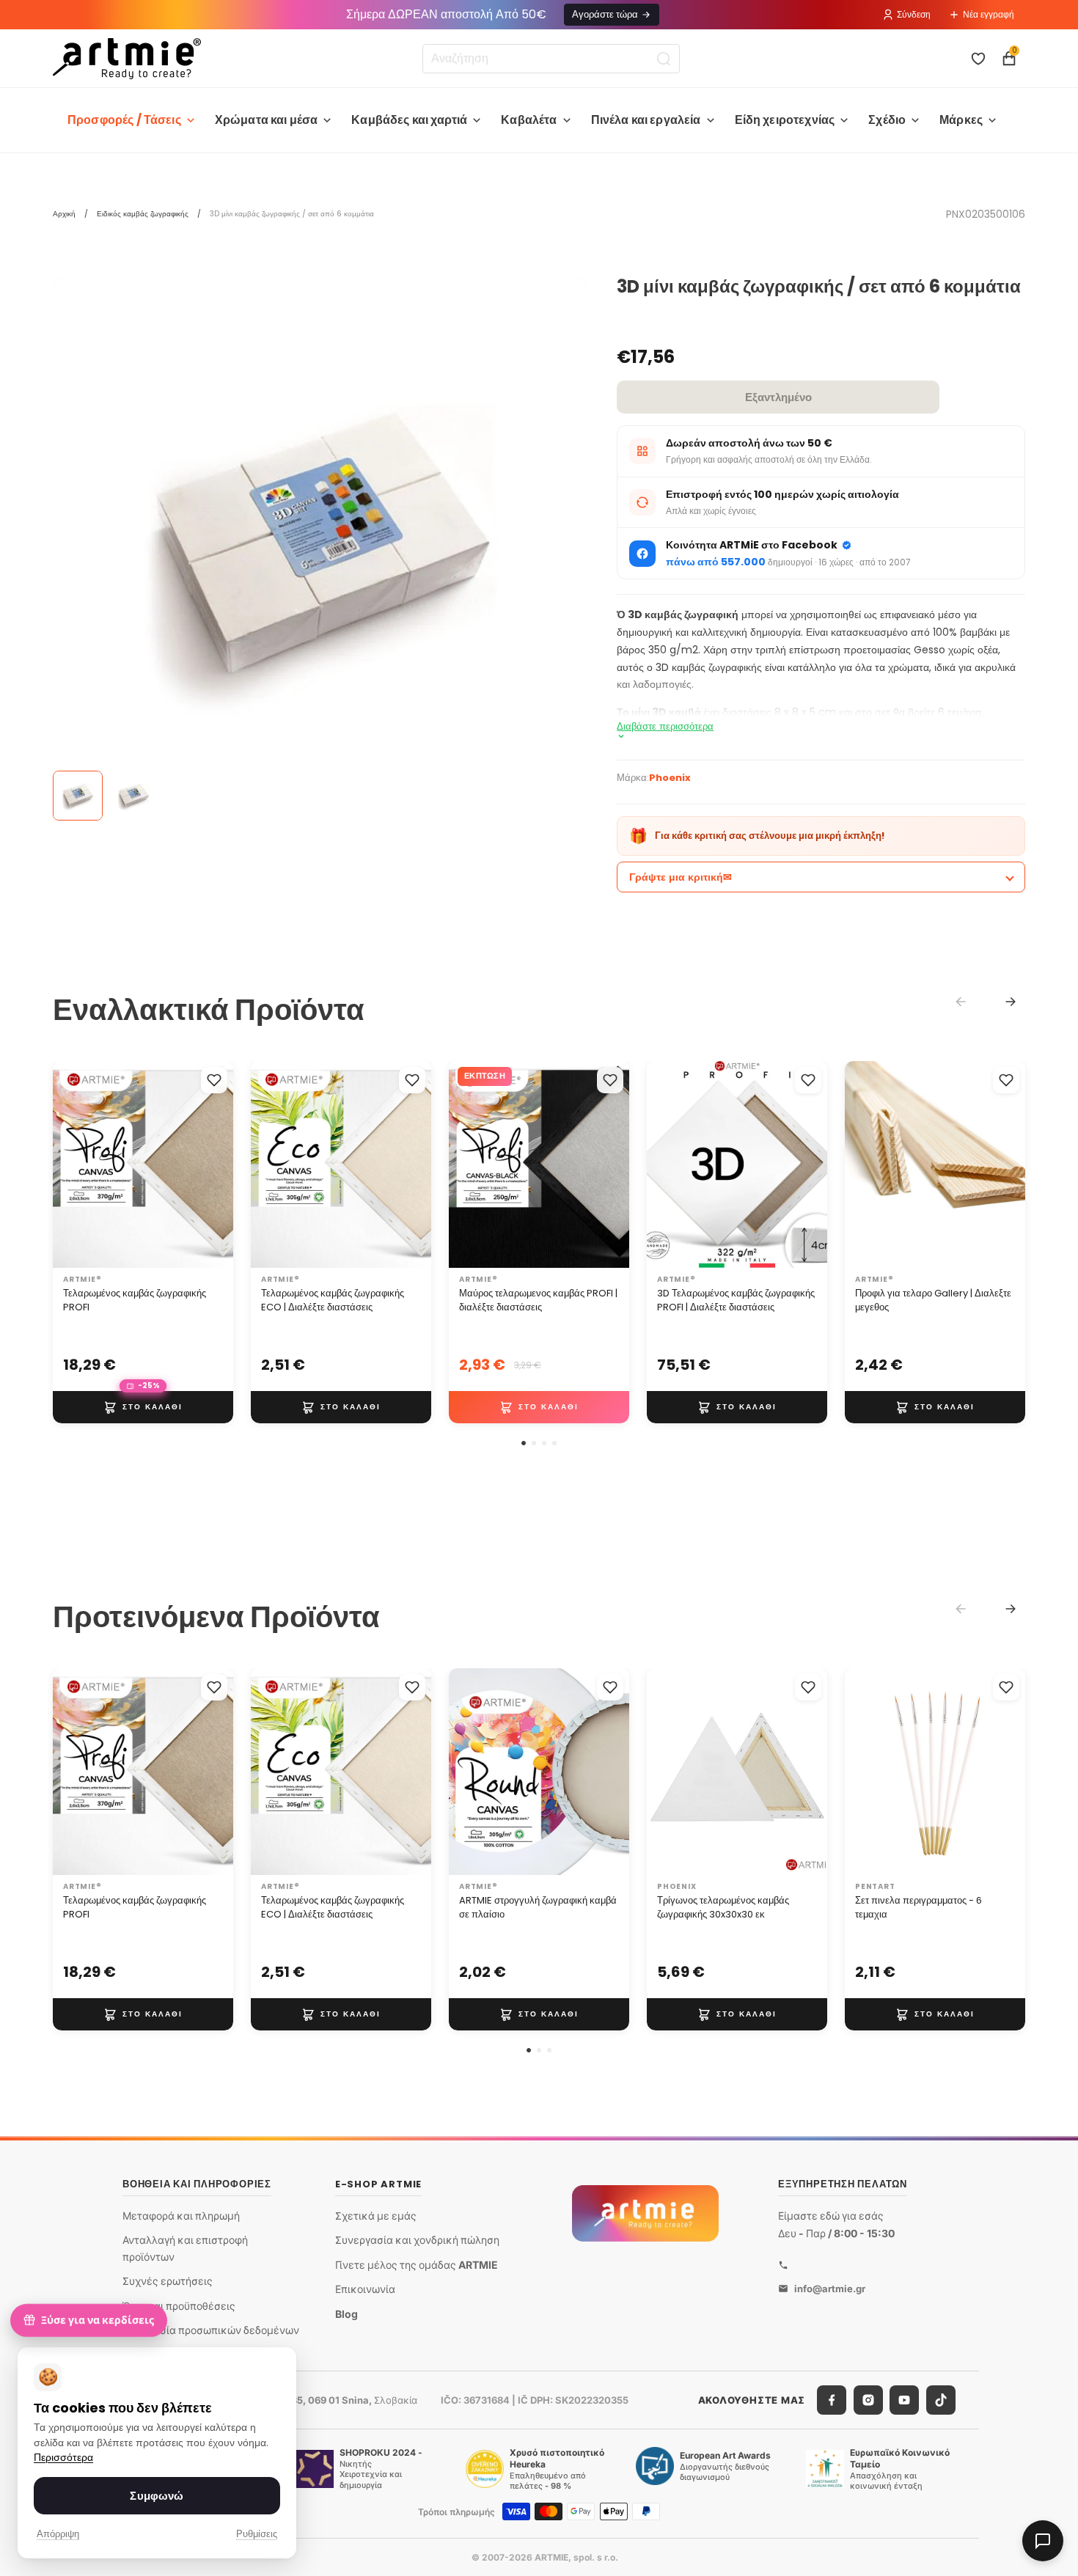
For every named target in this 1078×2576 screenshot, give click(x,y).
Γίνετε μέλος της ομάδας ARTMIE (417, 2265)
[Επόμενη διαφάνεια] (217, 1164)
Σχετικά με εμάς (376, 2216)
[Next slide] (1011, 1002)
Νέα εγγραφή (989, 14)
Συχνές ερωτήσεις (168, 2281)
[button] (524, 1443)
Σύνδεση (914, 14)
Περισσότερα (63, 2458)
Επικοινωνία (365, 2290)
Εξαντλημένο (778, 397)
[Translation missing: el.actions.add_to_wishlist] (214, 1080)
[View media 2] (133, 796)
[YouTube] (904, 2400)
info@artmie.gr (830, 2289)
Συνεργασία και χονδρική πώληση (417, 2240)
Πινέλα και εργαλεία (646, 120)
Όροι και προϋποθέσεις (179, 2306)
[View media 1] (78, 796)
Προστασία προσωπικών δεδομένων (211, 2331)
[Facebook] (832, 2400)
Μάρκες (961, 120)
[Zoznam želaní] (978, 59)
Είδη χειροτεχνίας (785, 120)
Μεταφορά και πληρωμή (181, 2216)
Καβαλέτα (529, 120)
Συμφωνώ (157, 2496)
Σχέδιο (887, 120)
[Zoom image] (320, 544)
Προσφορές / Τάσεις (124, 120)
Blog (346, 2314)
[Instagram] (868, 2400)
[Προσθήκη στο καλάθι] (143, 1407)
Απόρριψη (58, 2534)
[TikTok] (941, 2400)
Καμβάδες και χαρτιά (409, 120)
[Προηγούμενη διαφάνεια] (69, 1164)
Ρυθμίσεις (257, 2534)
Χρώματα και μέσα (267, 120)
